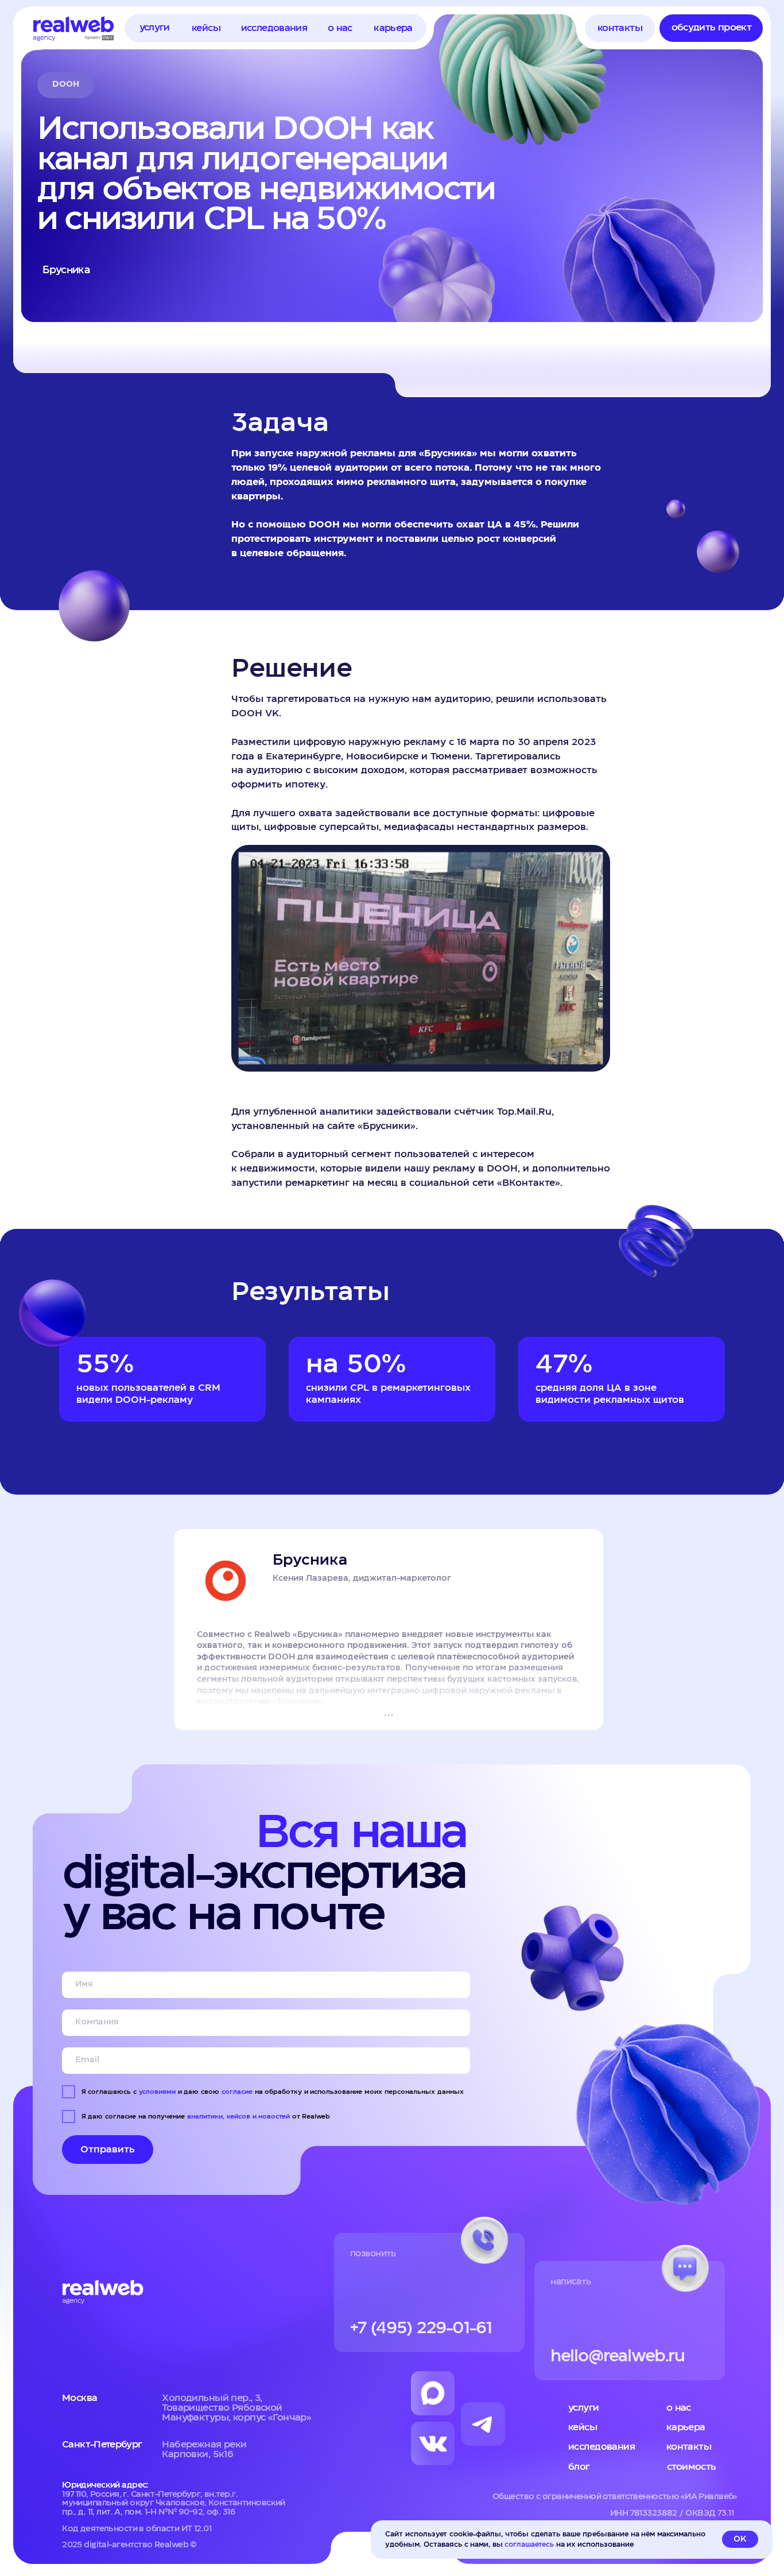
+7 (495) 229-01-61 (421, 2328)
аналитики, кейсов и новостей (238, 2117)
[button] (154, 28)
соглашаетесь (529, 2544)
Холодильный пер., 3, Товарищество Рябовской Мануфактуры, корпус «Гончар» (236, 2408)
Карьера (686, 2427)
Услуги (584, 2408)
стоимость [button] (692, 2467)
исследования (601, 2447)
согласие (237, 2092)
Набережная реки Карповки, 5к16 (204, 2449)
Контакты (689, 2447)
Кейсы (583, 2427)
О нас (679, 2408)
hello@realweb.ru (618, 2356)
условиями (157, 2092)
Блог (579, 2467)
